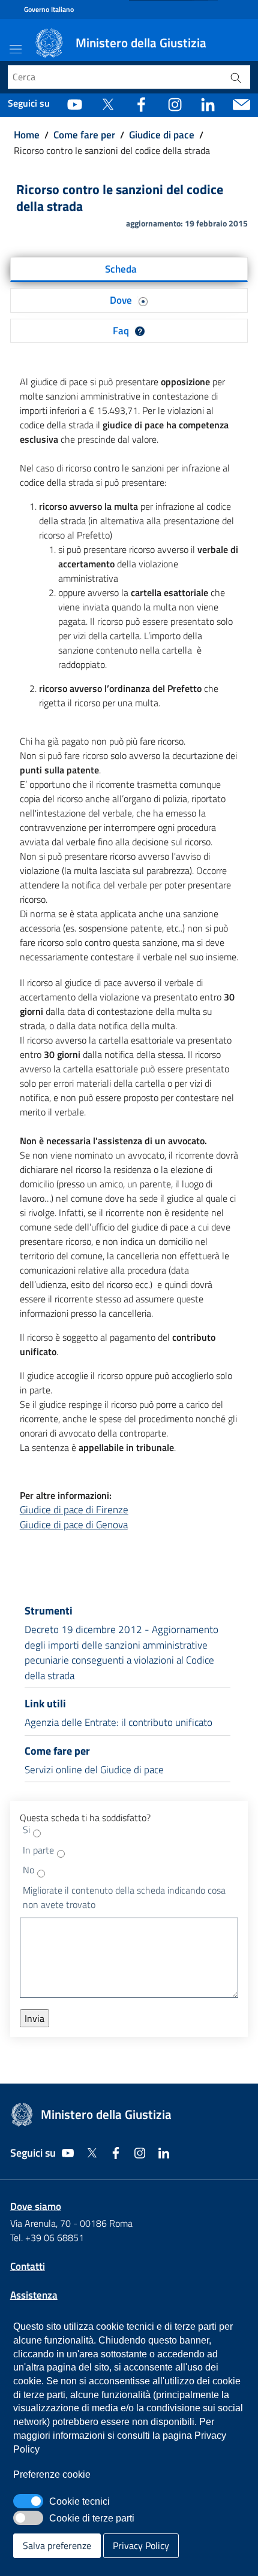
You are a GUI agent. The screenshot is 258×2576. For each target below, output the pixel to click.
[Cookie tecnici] (28, 2501)
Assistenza (34, 2295)
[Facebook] (141, 104)
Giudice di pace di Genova (74, 1525)
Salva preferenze (57, 2545)
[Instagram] (175, 104)
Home (27, 135)
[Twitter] (108, 104)
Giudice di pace (162, 135)
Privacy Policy (141, 2545)
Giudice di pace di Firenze (74, 1510)
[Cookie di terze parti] (28, 2518)
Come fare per (84, 135)
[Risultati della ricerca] (236, 77)
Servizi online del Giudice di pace (94, 1770)
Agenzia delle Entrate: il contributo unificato (118, 1722)
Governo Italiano (49, 10)
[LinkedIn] (208, 104)
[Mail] (241, 104)
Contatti (28, 2266)
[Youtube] (75, 104)
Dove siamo (36, 2206)
